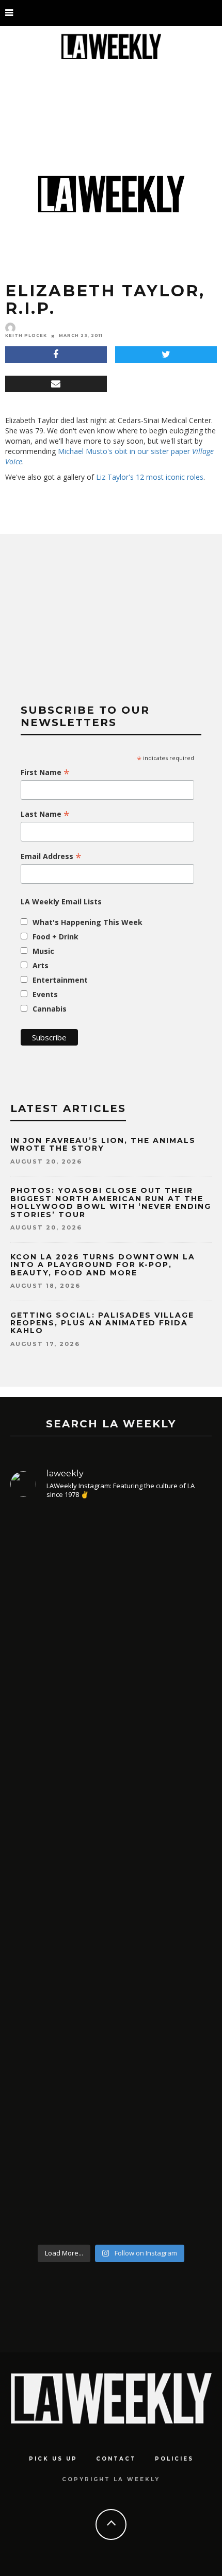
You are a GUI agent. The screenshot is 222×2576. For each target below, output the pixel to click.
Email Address (51, 856)
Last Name (45, 814)
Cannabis (50, 1009)
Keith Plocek (26, 335)
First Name (45, 772)
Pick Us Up (53, 2459)
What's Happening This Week (88, 922)
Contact (116, 2459)
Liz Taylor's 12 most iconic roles (150, 477)
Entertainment (60, 980)
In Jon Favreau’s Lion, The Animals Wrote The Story (103, 1144)
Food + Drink (55, 937)
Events (45, 994)
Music (43, 951)
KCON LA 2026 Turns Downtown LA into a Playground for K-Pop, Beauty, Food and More (103, 1265)
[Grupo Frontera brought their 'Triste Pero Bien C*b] (111, 1970)
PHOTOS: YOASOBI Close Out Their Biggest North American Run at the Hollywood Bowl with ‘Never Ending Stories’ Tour (111, 1202)
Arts (41, 965)
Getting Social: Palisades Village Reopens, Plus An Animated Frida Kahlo (102, 1323)
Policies (174, 2459)
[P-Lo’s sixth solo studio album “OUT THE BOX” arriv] (111, 1621)
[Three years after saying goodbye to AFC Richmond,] (111, 2137)
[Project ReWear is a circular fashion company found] (111, 1819)
